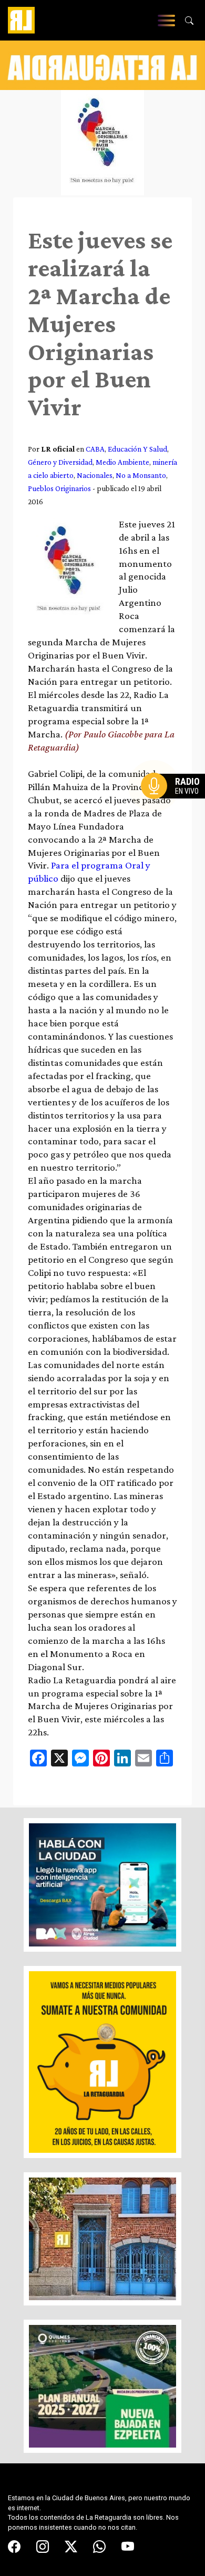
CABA (95, 449)
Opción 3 (176, 811)
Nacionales (95, 475)
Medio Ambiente (122, 462)
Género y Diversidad (60, 462)
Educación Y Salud (137, 449)
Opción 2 (176, 807)
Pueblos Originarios (59, 488)
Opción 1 (176, 803)
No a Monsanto (141, 475)
